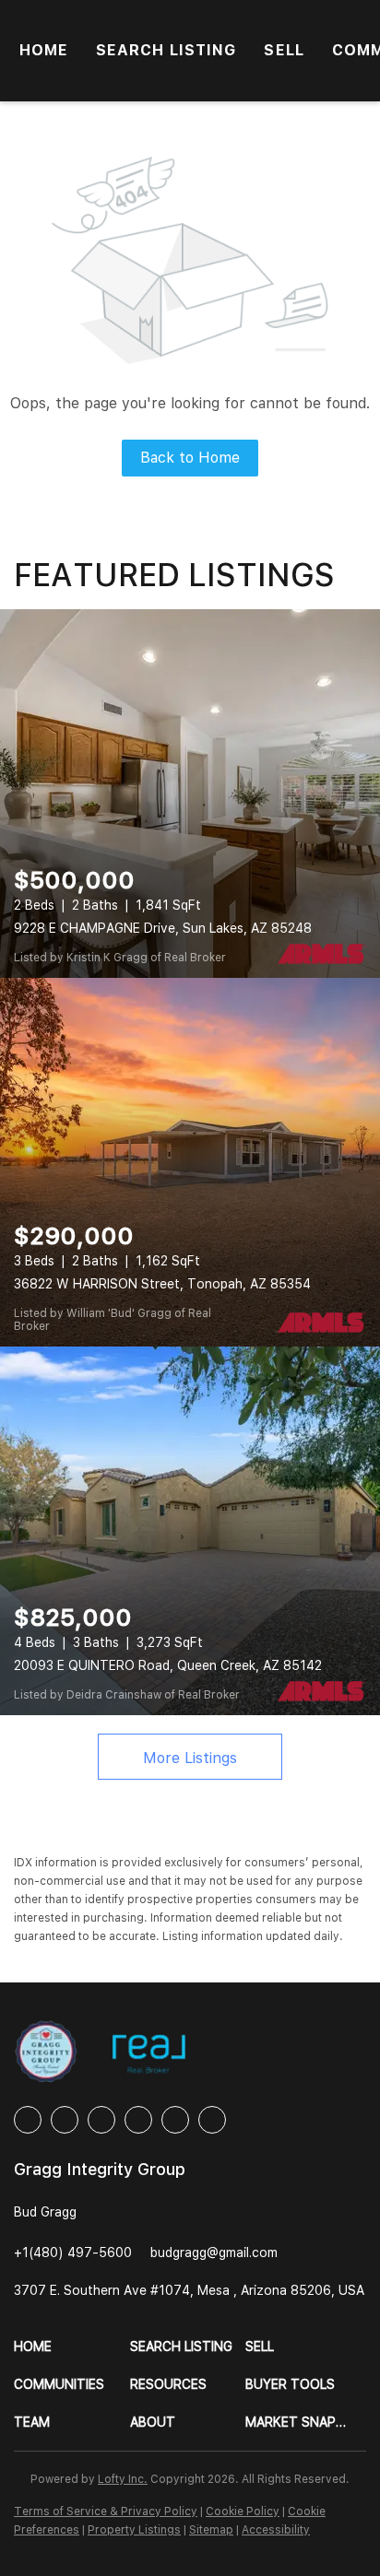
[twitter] (101, 2120)
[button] (72, 2347)
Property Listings (134, 2530)
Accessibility (276, 2530)
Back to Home (190, 458)
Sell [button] (284, 50)
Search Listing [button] (166, 50)
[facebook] (28, 2120)
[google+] (212, 2120)
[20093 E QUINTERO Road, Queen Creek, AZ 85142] (190, 1531)
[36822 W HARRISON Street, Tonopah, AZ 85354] (190, 1162)
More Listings (190, 1758)
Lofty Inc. (123, 2479)
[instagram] (138, 2120)
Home (44, 50)
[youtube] (175, 2120)
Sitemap (211, 2530)
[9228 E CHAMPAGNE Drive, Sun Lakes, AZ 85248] (190, 794)
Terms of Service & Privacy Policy (106, 2511)
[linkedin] (65, 2120)
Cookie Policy (243, 2511)
